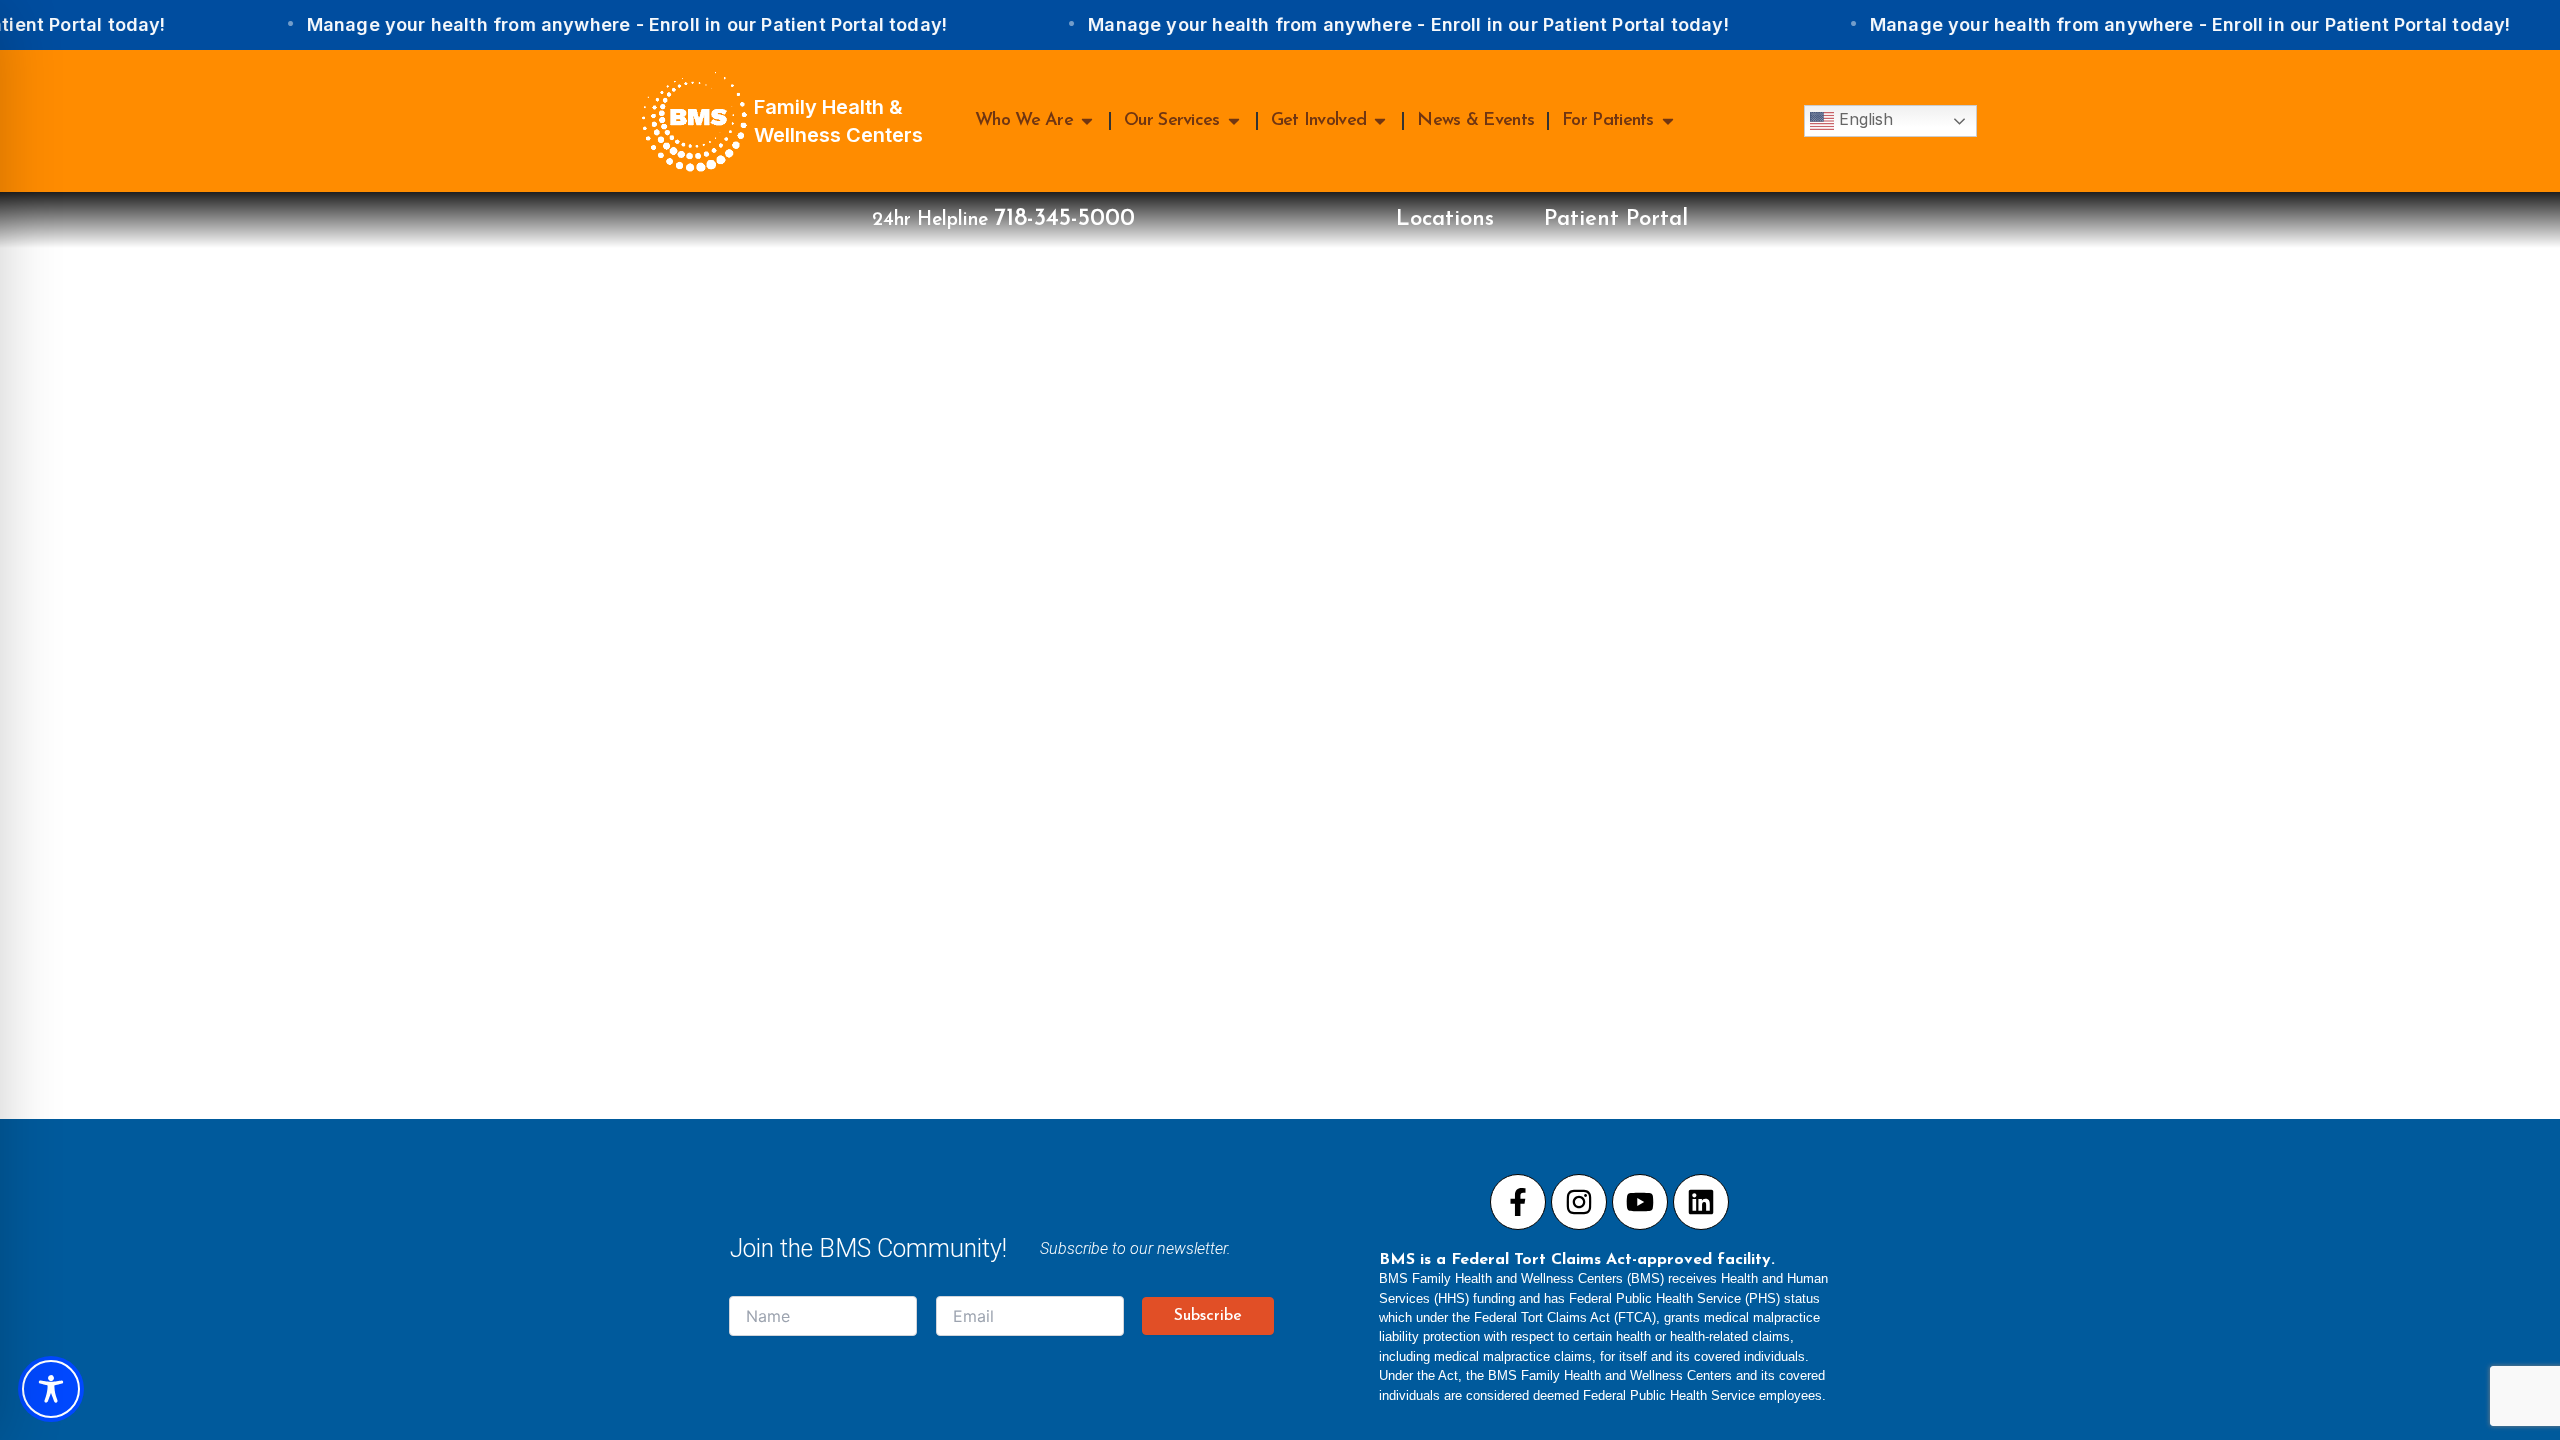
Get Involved (1319, 121)
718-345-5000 (1064, 219)
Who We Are (1024, 121)
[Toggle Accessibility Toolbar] (51, 1389)
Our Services (1172, 121)
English (1863, 119)
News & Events (1475, 121)
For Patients (1608, 121)
